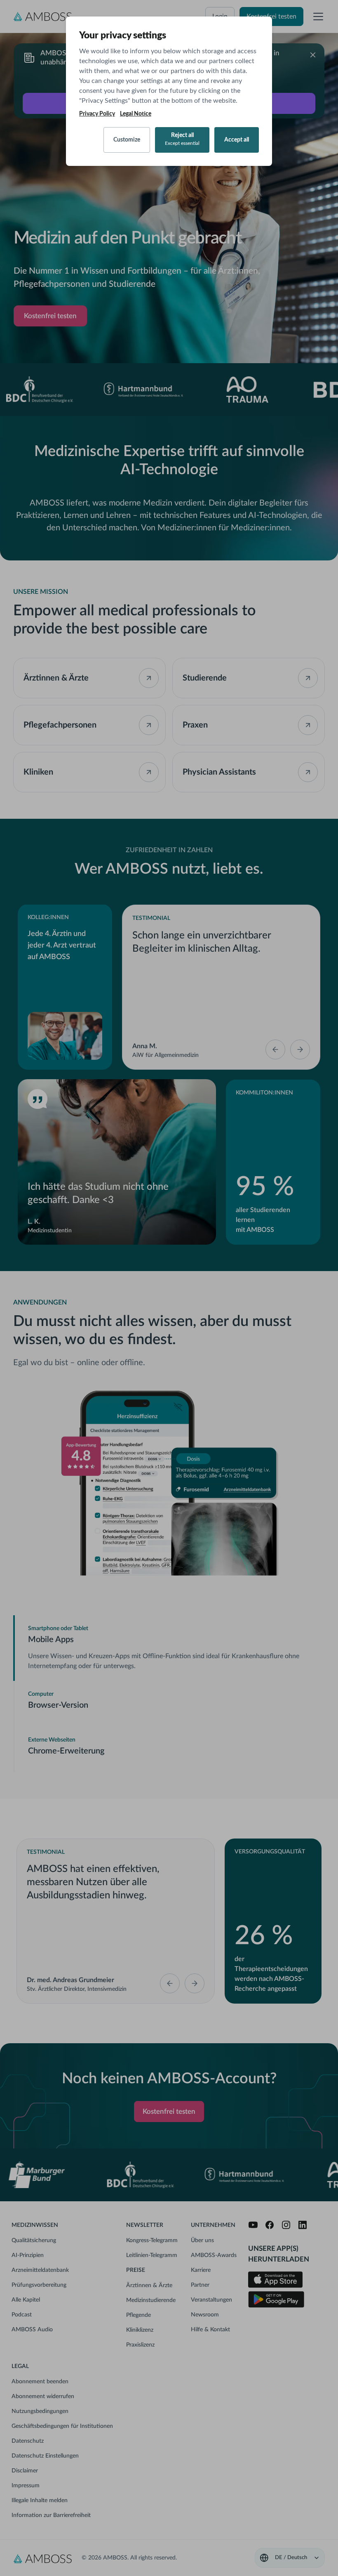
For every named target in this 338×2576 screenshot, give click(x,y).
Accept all (237, 140)
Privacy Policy (97, 114)
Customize (127, 140)
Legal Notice (136, 114)
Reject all (182, 139)
